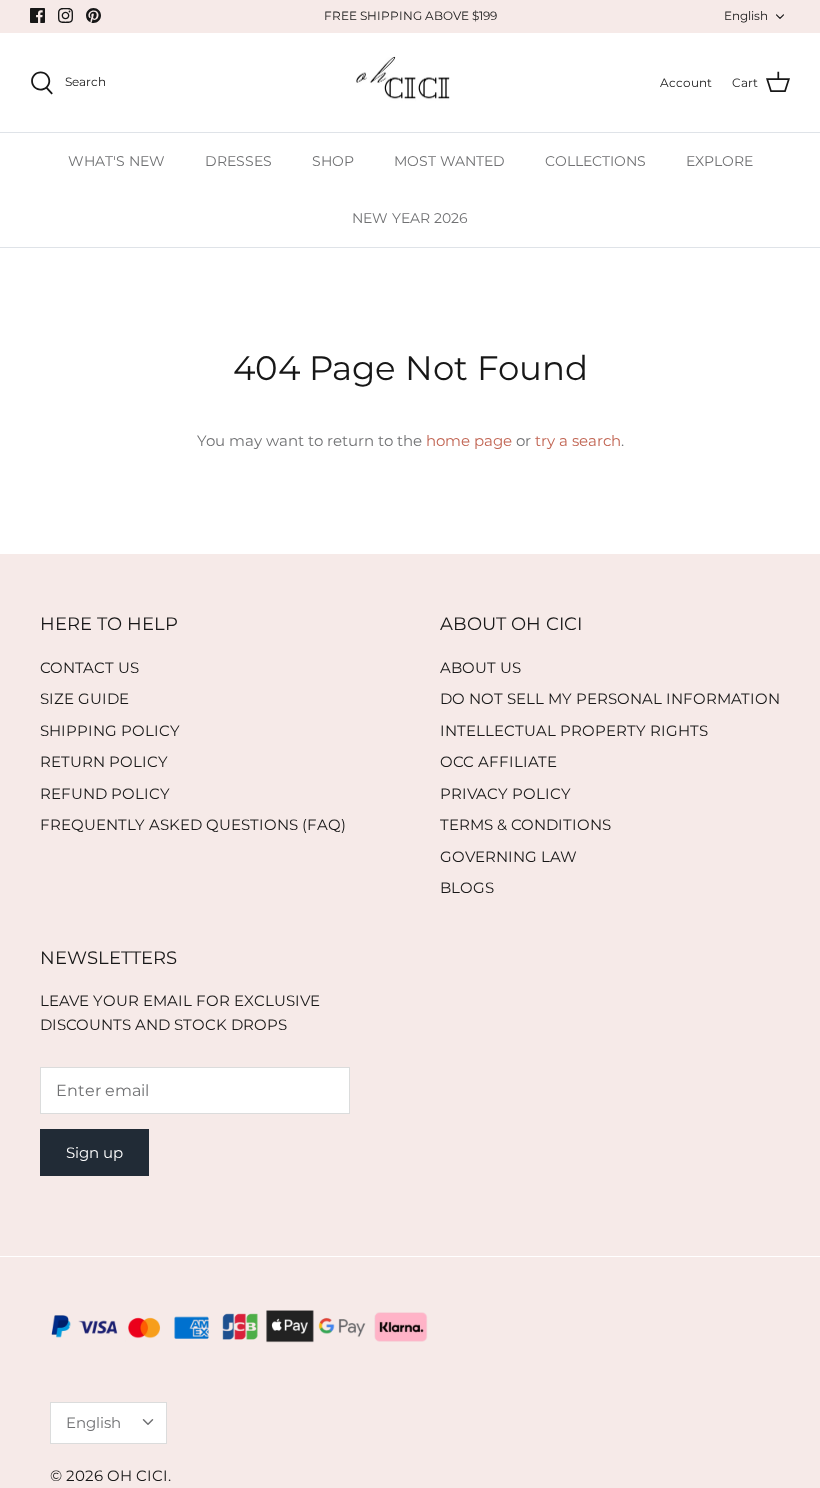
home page (469, 440)
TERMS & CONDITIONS (525, 824)
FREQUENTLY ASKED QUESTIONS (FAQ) (193, 824)
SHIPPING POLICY (110, 730)
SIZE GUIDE (84, 698)
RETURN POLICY (104, 761)
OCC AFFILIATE (498, 761)
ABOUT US (480, 667)
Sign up (94, 1152)
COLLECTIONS (595, 161)
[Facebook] (37, 15)
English (746, 15)
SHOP (333, 161)
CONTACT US (89, 667)
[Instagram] (65, 15)
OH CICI (137, 1475)
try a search (578, 440)
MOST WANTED (449, 161)
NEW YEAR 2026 (410, 218)
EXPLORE (719, 161)
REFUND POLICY (105, 793)
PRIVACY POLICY (505, 793)
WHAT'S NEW (116, 161)
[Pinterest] (93, 15)
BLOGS (467, 887)
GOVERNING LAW (508, 856)
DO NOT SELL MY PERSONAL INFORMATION (610, 698)
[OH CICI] (410, 83)
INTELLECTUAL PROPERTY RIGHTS (574, 730)
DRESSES (238, 161)
